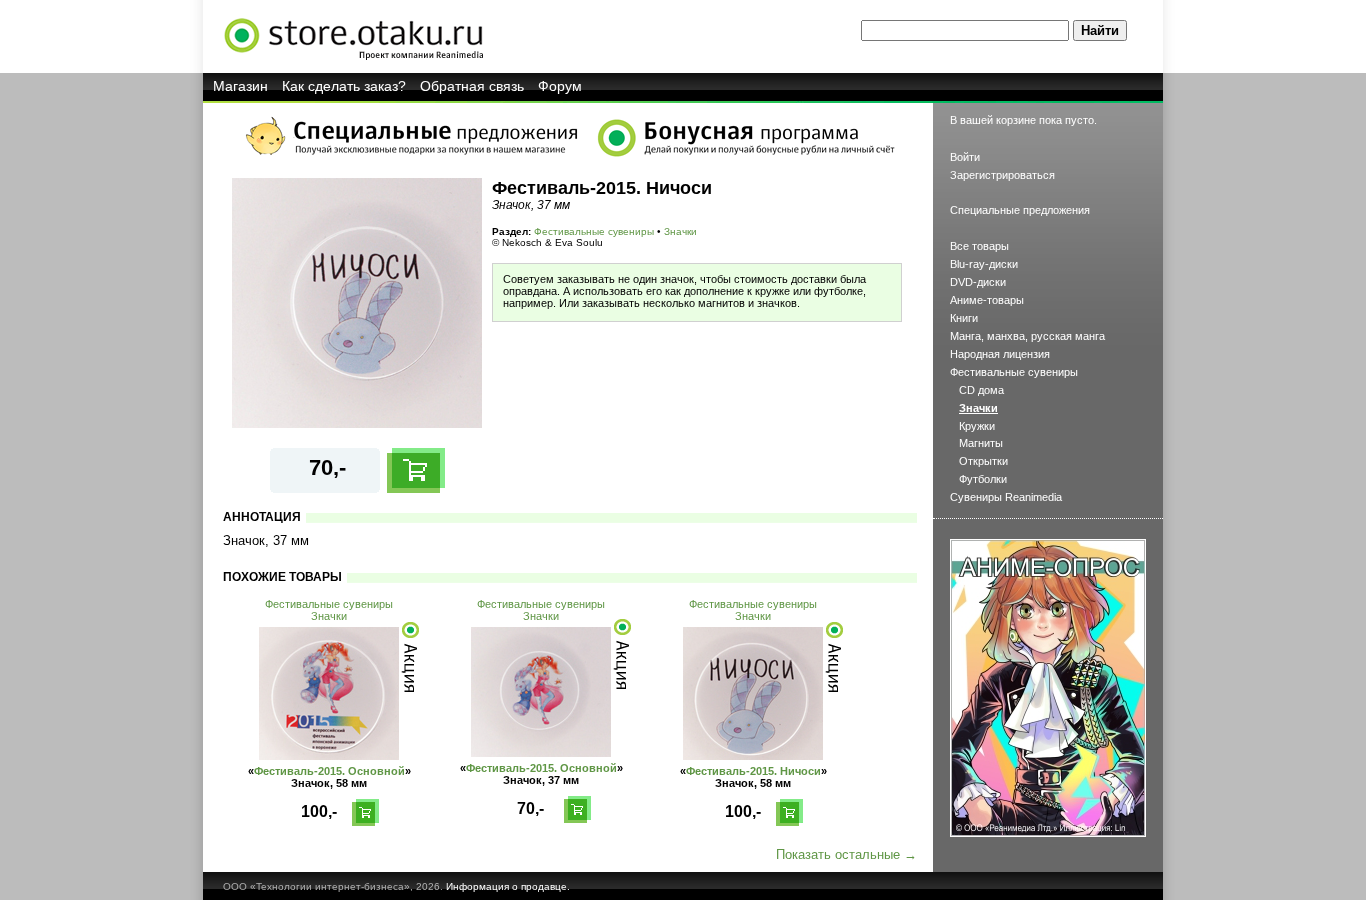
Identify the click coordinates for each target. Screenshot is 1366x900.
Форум (560, 86)
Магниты (981, 443)
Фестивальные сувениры (594, 231)
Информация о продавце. (508, 886)
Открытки (983, 461)
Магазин (240, 86)
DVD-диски (978, 282)
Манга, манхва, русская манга (1027, 336)
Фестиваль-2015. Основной (329, 771)
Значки (680, 231)
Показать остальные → (846, 854)
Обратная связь (472, 86)
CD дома (981, 390)
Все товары (979, 246)
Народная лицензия (1000, 354)
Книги (964, 318)
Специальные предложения (1020, 210)
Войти (965, 157)
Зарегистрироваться (1002, 175)
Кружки (977, 426)
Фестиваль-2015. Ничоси (753, 771)
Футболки (983, 479)
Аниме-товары (987, 300)
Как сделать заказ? (344, 86)
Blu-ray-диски (984, 264)
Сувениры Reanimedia (1006, 497)
